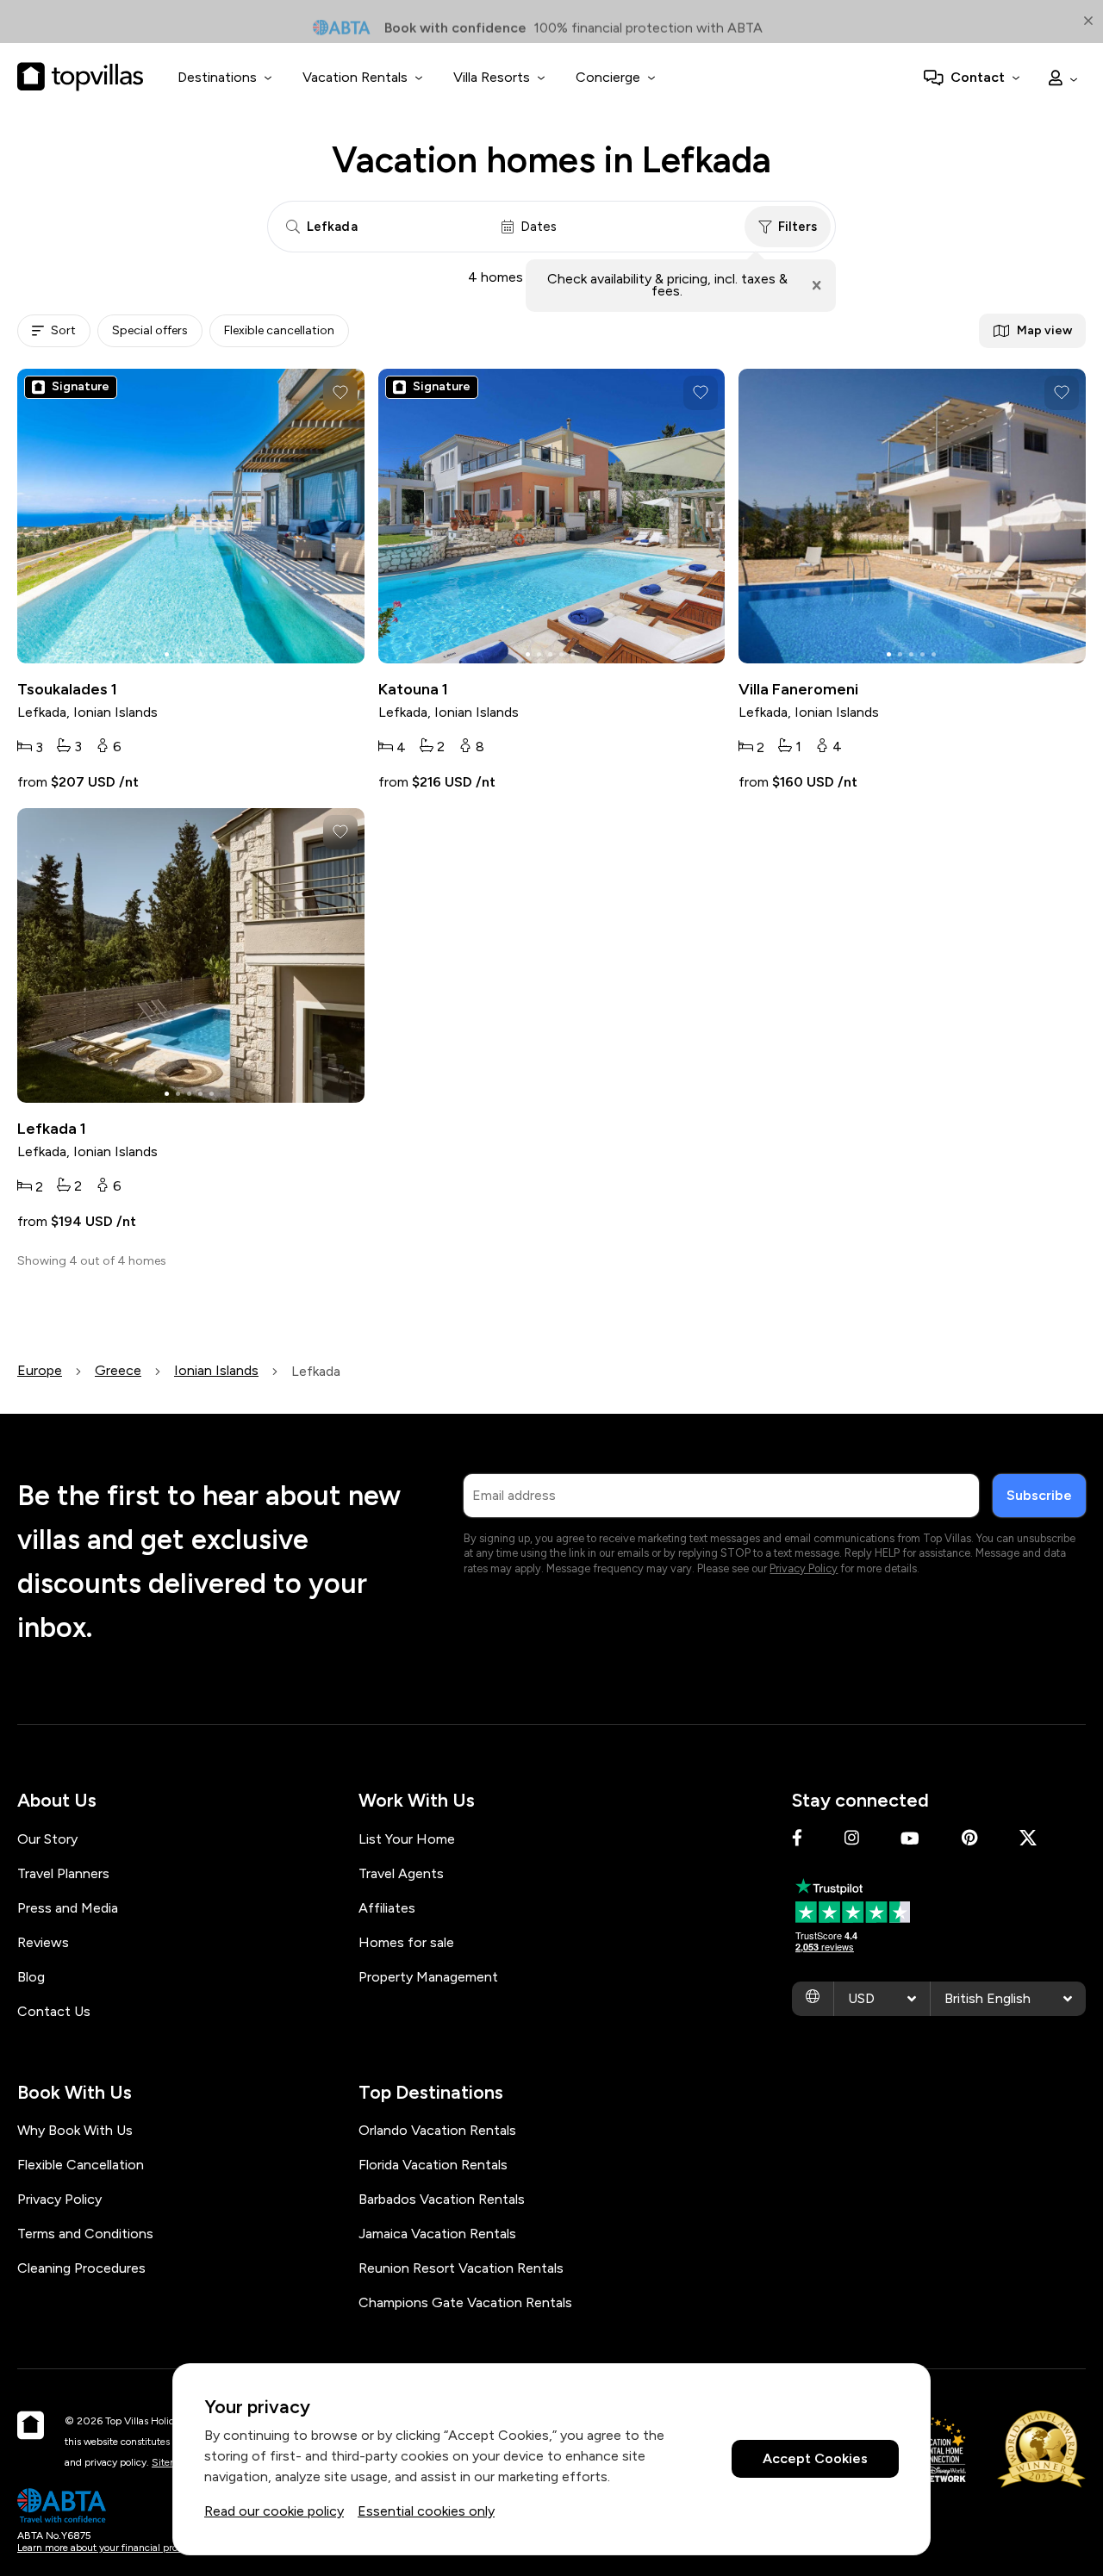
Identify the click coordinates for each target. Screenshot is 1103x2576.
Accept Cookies (815, 2459)
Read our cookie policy (274, 2511)
